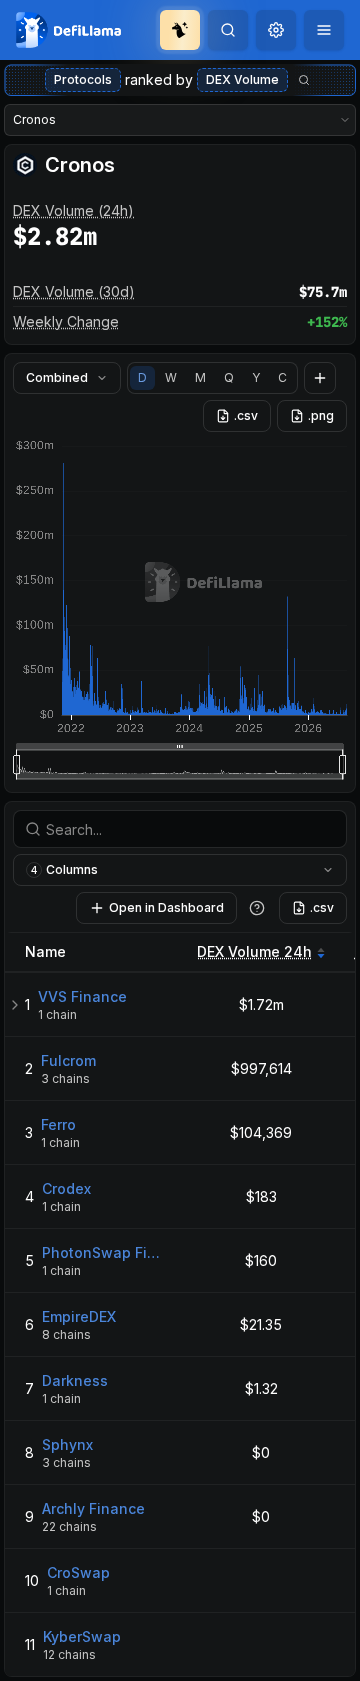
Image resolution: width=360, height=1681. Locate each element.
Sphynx (67, 1444)
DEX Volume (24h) (73, 210)
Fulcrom (68, 1060)
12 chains (69, 1654)
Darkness (75, 1380)
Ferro (58, 1124)
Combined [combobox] (57, 377)
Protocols (83, 79)
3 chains (65, 1078)
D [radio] (142, 377)
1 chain (57, 1014)
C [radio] (282, 377)
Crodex (66, 1188)
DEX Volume (242, 79)
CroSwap (78, 1572)
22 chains (69, 1526)
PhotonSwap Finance (103, 1252)
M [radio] (200, 377)
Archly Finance (93, 1508)
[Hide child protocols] (15, 1005)
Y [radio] (256, 377)
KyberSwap (82, 1636)
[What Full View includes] (257, 908)
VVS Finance (82, 996)
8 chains (66, 1334)
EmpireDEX (79, 1316)
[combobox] (276, 30)
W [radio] (171, 377)
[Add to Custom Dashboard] (320, 378)
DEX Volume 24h (254, 951)
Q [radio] (229, 377)
